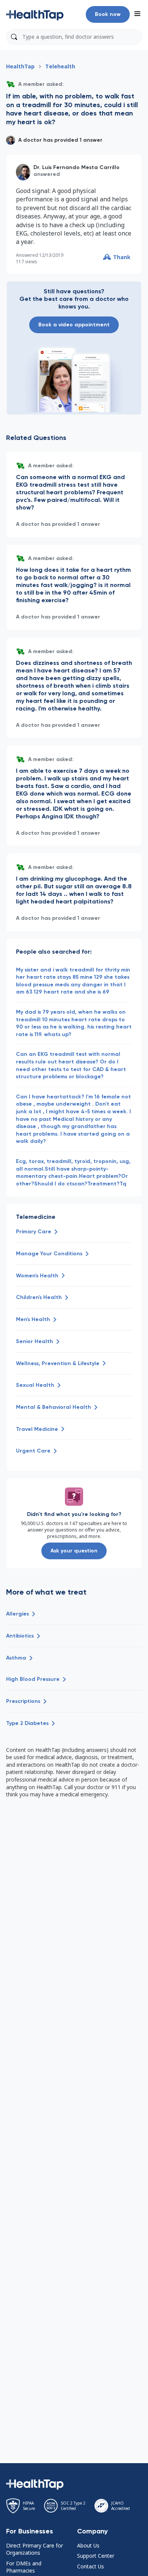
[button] (35, 14)
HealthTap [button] (20, 66)
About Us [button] (88, 2545)
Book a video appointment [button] (74, 325)
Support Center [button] (96, 2556)
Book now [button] (108, 14)
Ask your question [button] (74, 1551)
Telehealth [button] (60, 66)
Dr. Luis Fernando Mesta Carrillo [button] (76, 167)
